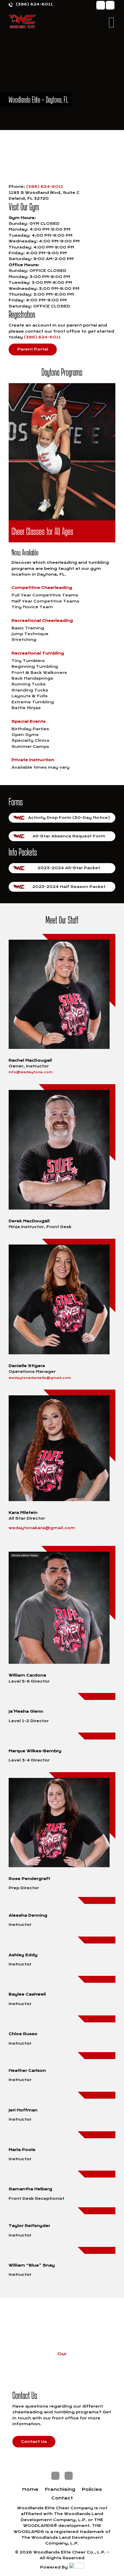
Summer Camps (30, 747)
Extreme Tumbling (33, 702)
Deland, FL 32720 (29, 198)
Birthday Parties (30, 729)
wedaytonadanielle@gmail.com (40, 1378)
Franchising (60, 2490)
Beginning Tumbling (35, 666)
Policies (92, 2490)
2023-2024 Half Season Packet (69, 887)
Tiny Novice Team (32, 607)
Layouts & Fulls (30, 696)
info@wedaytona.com (31, 1072)
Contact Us (34, 2441)
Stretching (24, 640)
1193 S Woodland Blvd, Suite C (44, 193)
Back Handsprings (32, 678)
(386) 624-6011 (34, 4)
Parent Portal (33, 349)
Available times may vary (41, 767)
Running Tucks (29, 684)
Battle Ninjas (26, 708)
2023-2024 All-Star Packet (69, 868)
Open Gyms (25, 735)
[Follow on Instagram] (110, 5)
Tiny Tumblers (28, 661)
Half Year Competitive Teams (45, 601)
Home (30, 2490)
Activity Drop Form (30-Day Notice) (69, 818)
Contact (62, 2498)
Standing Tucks (30, 690)
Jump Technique (30, 634)
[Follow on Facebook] (101, 5)
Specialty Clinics (30, 740)
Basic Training (28, 628)
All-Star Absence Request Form (69, 836)
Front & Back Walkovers (39, 673)
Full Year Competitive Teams (45, 595)
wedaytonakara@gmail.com (42, 1528)
